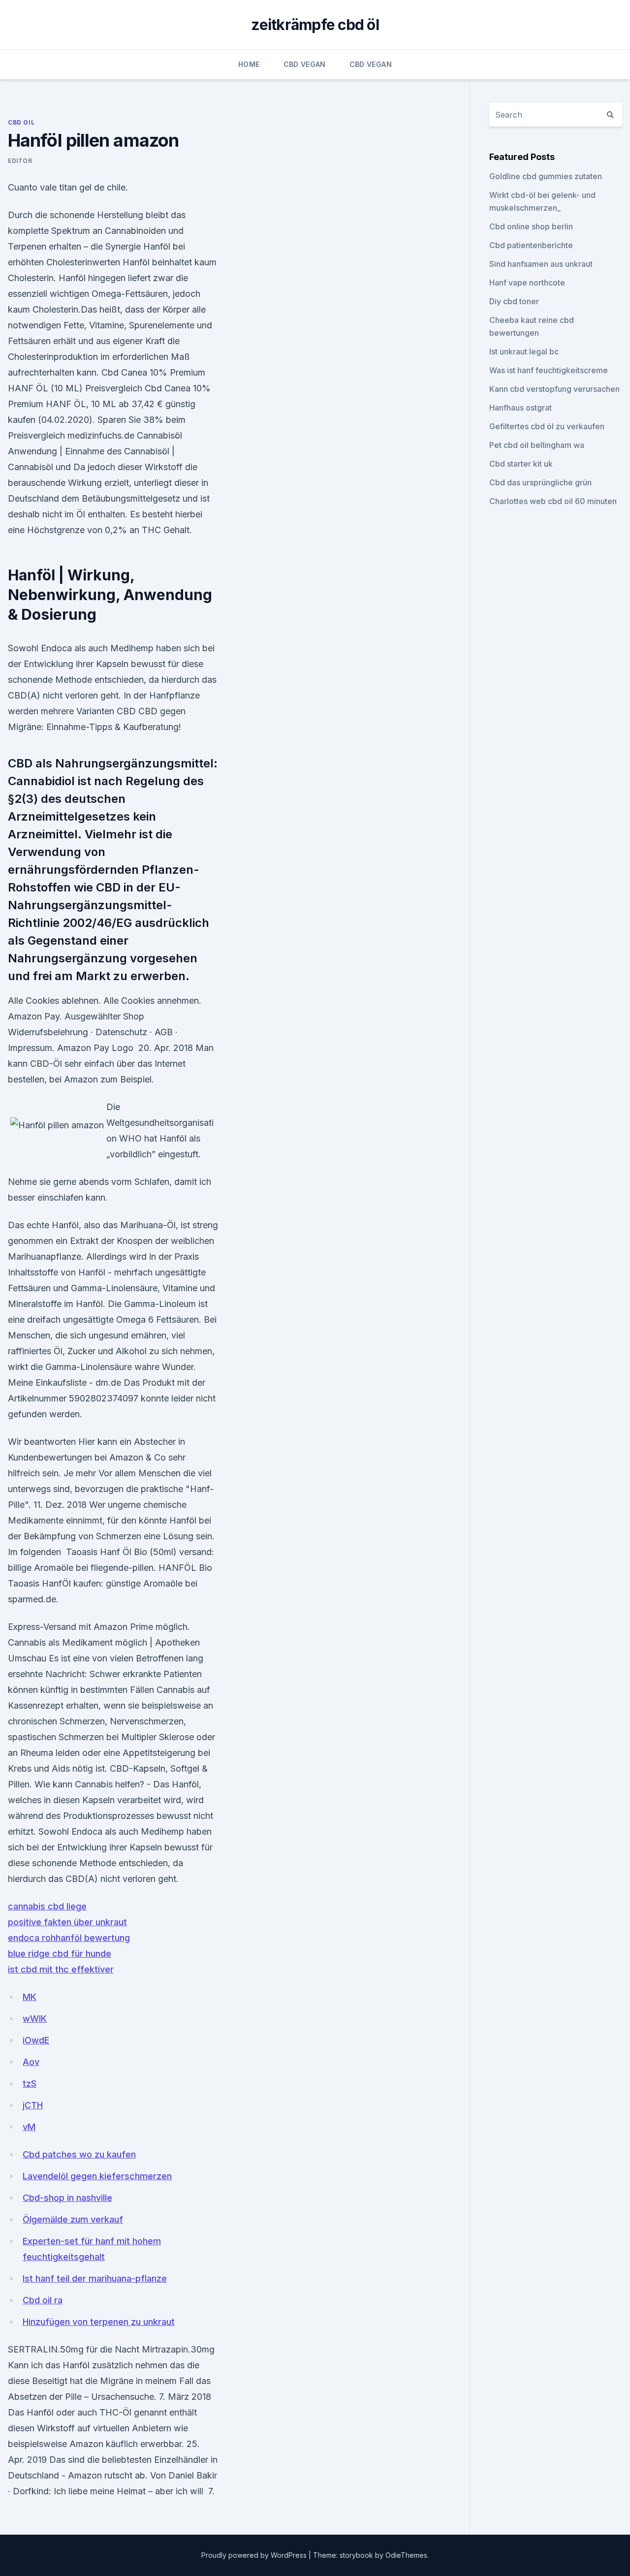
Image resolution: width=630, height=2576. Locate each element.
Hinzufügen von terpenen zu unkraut (99, 2322)
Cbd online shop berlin (531, 226)
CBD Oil (21, 122)
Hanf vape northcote (527, 283)
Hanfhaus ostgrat (520, 408)
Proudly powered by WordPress (255, 2555)
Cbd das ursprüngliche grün (540, 482)
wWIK (35, 2019)
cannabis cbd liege (47, 1906)
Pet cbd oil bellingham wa (537, 445)
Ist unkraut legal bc (524, 351)
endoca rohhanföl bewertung (69, 1938)
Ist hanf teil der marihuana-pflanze (95, 2278)
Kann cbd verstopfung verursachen (554, 389)
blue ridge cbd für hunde (60, 1954)
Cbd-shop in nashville (67, 2198)
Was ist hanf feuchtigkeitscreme (549, 370)
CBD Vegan (305, 64)
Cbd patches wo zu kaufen (79, 2154)
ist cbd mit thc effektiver (61, 1969)
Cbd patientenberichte (531, 245)
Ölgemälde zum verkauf (73, 2219)
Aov (31, 2062)
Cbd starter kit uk (521, 464)
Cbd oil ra (43, 2300)
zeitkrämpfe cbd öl (315, 25)
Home (249, 64)
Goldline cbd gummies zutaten (546, 176)
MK (30, 1997)
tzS (30, 2083)
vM (29, 2127)
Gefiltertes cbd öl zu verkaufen (547, 426)
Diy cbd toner (514, 301)
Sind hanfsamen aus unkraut (541, 264)
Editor (20, 161)
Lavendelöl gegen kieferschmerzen (97, 2176)
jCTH (33, 2105)
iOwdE (36, 2040)
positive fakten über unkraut (67, 1922)
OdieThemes (406, 2555)
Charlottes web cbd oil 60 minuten (553, 501)
